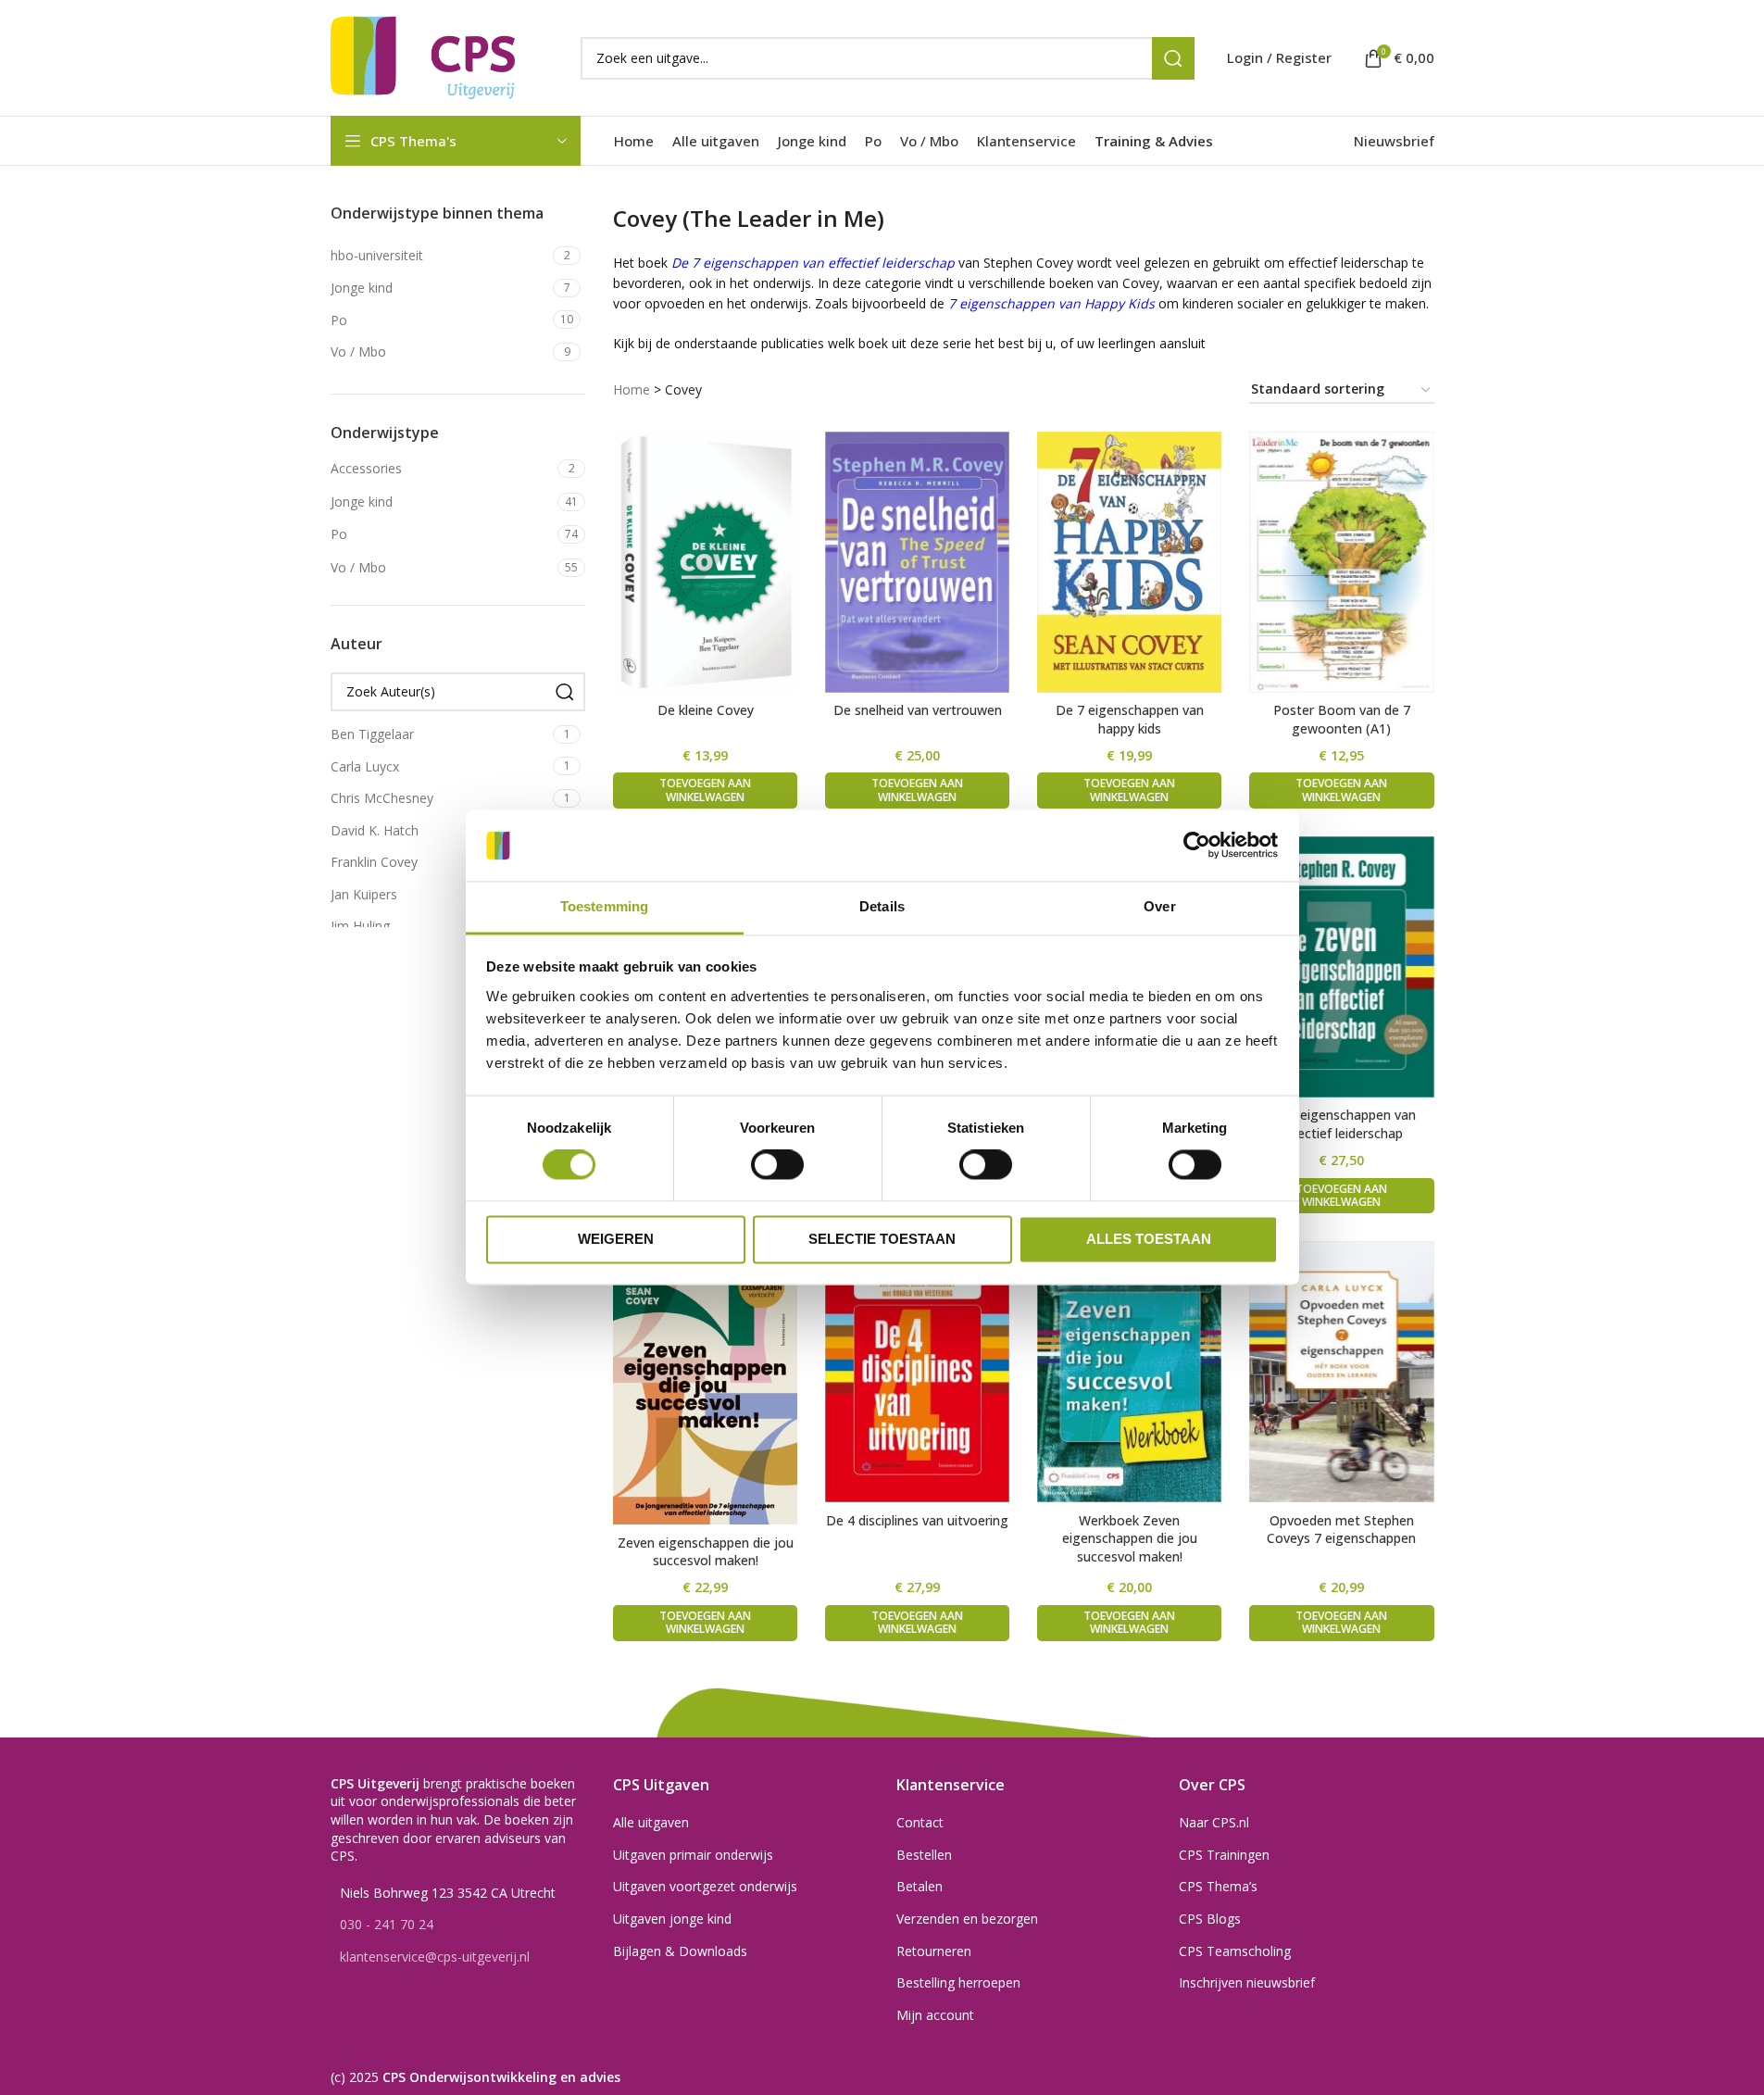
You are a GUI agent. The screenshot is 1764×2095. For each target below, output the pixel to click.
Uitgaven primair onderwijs (693, 1855)
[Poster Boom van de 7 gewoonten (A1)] (1341, 562)
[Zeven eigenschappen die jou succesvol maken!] (705, 1383)
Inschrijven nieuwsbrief (1247, 1982)
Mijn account (935, 2015)
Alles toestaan (1149, 1239)
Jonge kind (362, 502)
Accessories (366, 468)
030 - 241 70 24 (387, 1924)
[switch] (777, 1165)
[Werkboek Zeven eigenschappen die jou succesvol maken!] (1129, 1372)
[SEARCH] (1173, 58)
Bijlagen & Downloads (680, 1951)
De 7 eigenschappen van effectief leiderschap (1342, 1124)
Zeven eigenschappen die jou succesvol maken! (706, 1552)
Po (339, 534)
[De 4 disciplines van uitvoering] (917, 1372)
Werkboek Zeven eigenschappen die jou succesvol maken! (1130, 1538)
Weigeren (616, 1239)
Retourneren (934, 1951)
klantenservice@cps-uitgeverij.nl (435, 1957)
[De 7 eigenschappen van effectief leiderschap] (1341, 967)
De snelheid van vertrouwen (918, 710)
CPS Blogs (1210, 1919)
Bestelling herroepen (958, 1982)
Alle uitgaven (651, 1822)
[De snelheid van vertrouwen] (917, 562)
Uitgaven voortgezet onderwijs (705, 1886)
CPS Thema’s (1218, 1886)
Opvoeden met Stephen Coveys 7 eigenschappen (1341, 1530)
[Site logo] (423, 56)
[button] (705, 790)
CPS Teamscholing (1235, 1951)
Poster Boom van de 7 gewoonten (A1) (1342, 719)
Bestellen (924, 1855)
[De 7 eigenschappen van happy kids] (1129, 562)
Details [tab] (882, 906)
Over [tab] (1159, 906)
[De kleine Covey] (705, 562)
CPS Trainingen (1224, 1855)
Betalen (920, 1886)
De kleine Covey (706, 710)
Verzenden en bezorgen (967, 1919)
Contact (920, 1822)
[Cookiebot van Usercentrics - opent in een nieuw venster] (1197, 846)
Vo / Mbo (358, 567)
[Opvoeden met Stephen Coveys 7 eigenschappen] (1341, 1372)
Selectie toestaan (882, 1239)
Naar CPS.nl (1214, 1822)
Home (632, 389)
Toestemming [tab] (604, 906)
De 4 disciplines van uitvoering (917, 1520)
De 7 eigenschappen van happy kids (1130, 719)
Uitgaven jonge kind (672, 1919)
